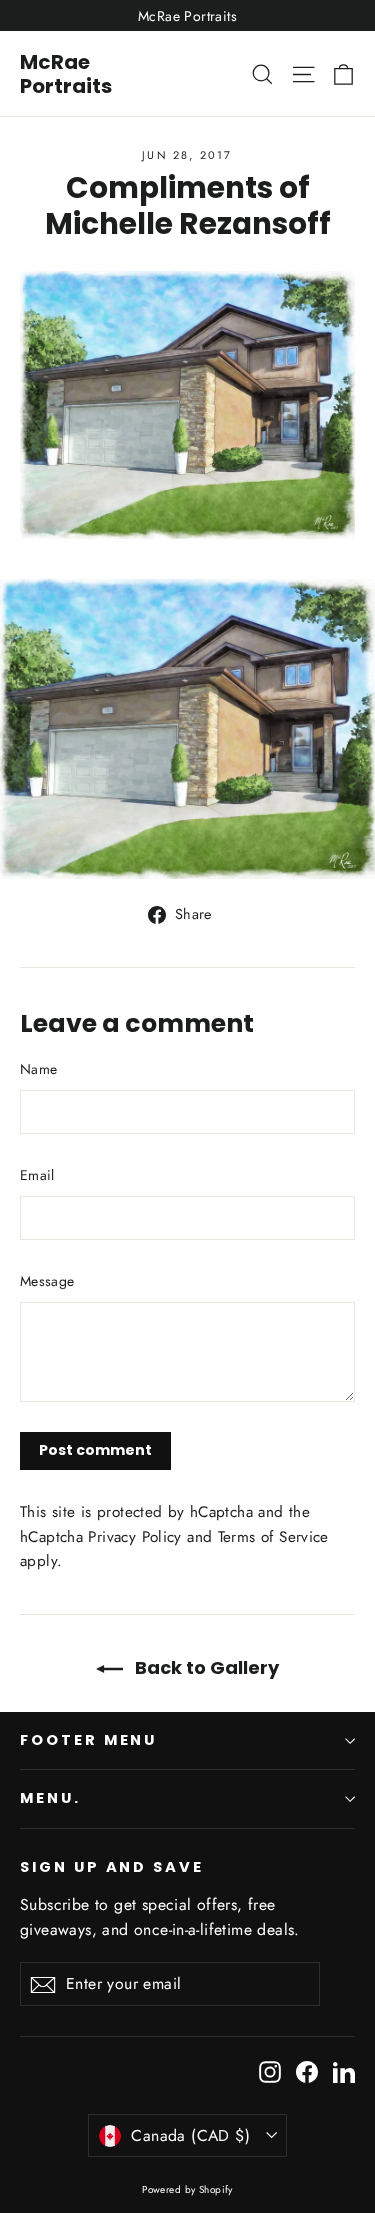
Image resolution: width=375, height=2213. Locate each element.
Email (37, 1175)
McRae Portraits (66, 74)
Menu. (50, 1798)
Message (47, 1281)
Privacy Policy (134, 1537)
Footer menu (88, 1740)
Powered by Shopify (187, 2189)
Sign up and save (112, 1867)
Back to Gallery (205, 1667)
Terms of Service (273, 1537)
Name (38, 1069)
